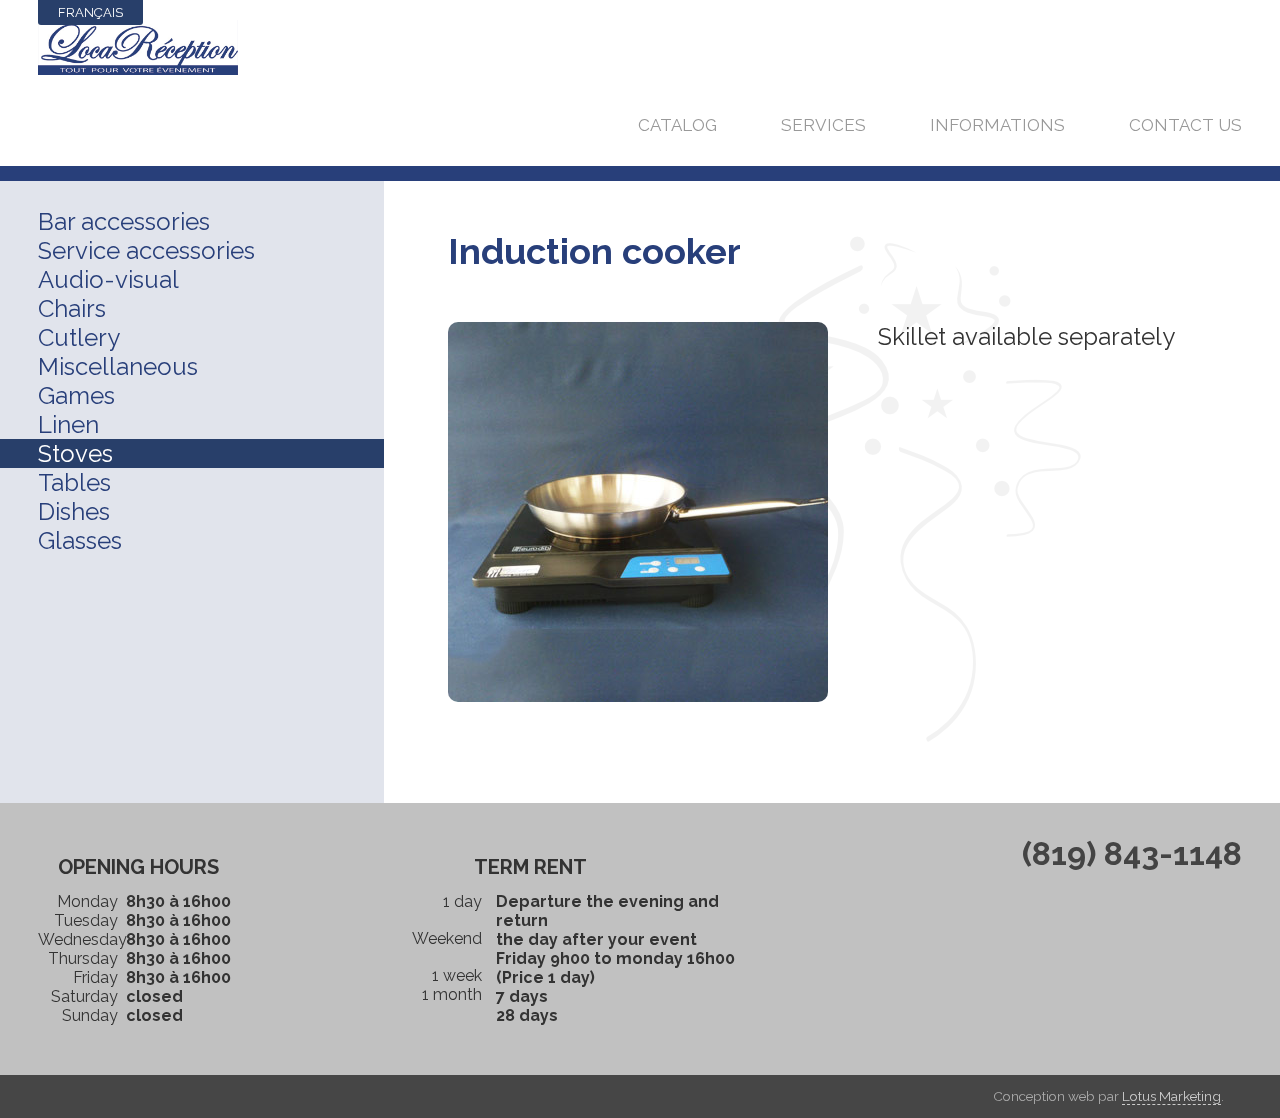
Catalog (677, 125)
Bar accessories (124, 221)
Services (823, 125)
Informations (997, 125)
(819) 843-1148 (1132, 853)
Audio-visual (108, 279)
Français (90, 12)
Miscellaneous (118, 366)
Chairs (72, 308)
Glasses (80, 540)
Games (76, 395)
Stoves (75, 453)
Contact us (1185, 125)
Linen (68, 424)
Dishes (74, 511)
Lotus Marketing (1171, 1096)
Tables (74, 482)
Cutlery (79, 337)
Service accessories (146, 250)
